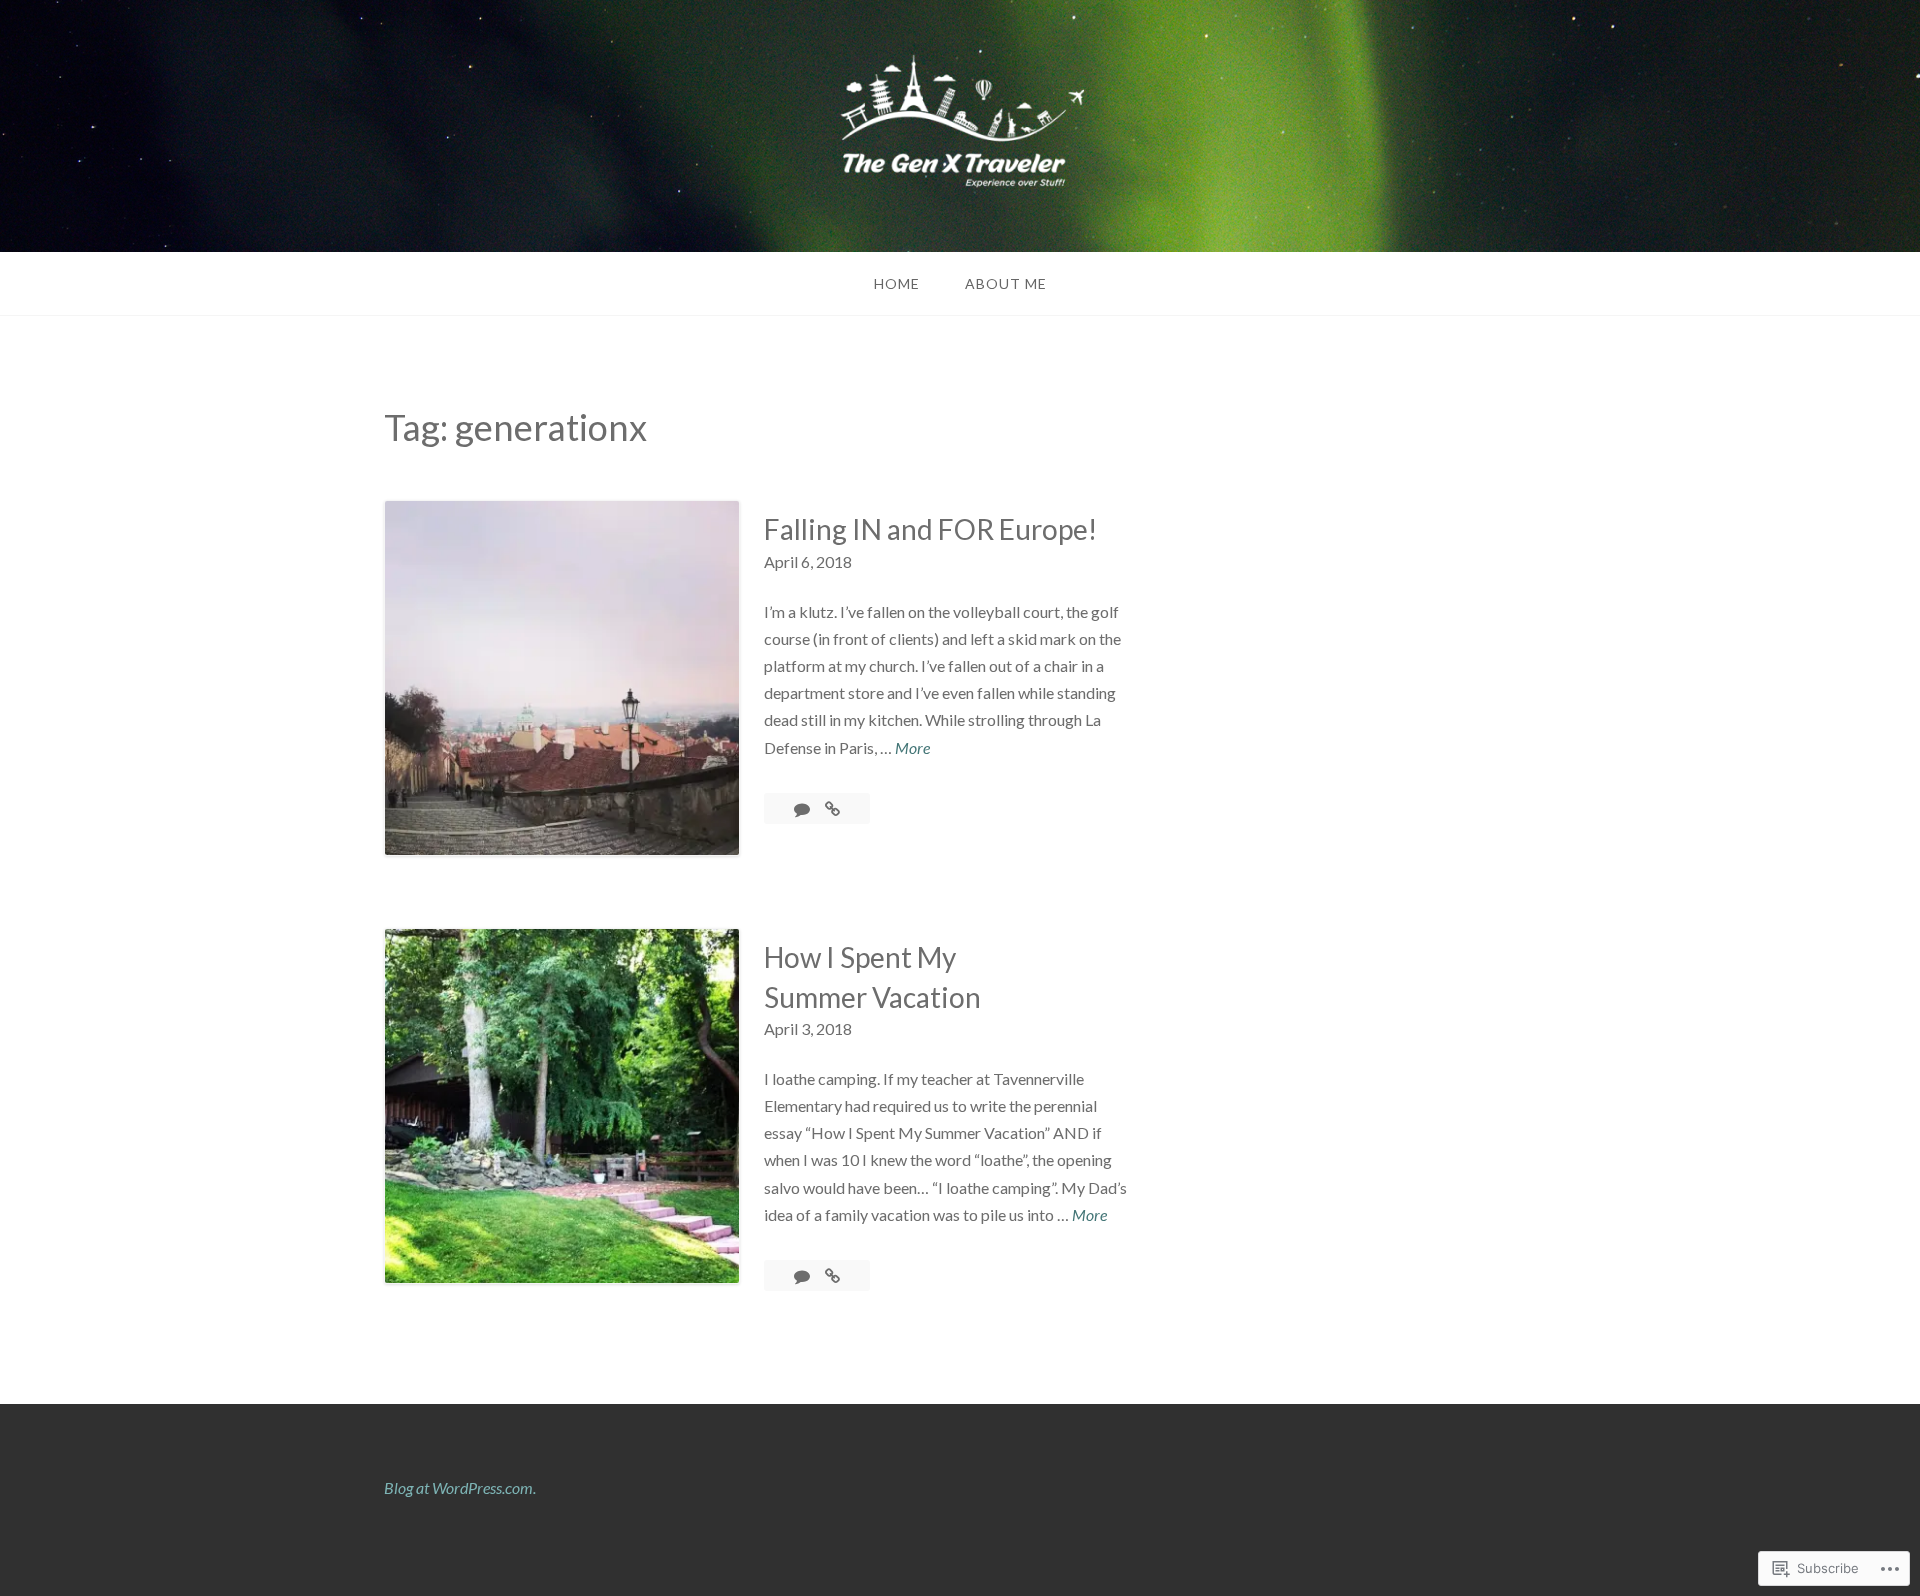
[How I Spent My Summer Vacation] (832, 1275)
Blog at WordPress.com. (460, 1487)
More (912, 749)
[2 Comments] (803, 808)
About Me (1006, 283)
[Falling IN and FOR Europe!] (832, 808)
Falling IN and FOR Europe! (930, 529)
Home (897, 283)
